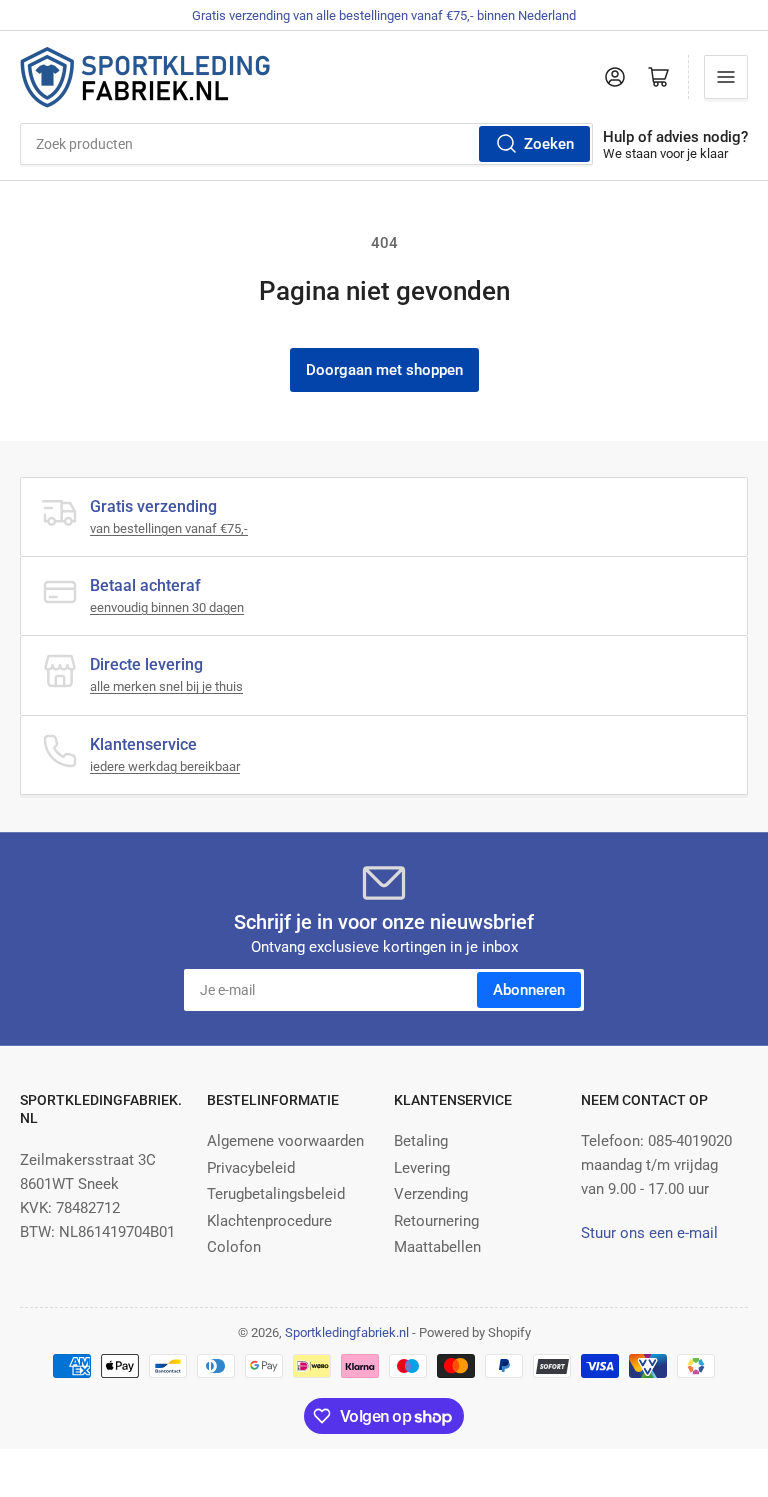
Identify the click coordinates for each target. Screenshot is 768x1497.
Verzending (431, 1194)
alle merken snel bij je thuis (166, 686)
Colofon (234, 1247)
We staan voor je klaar (665, 153)
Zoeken (549, 144)
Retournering (436, 1221)
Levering (422, 1168)
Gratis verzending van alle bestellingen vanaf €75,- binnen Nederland (384, 15)
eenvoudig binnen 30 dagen (167, 607)
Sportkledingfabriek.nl (347, 1332)
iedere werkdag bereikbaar (165, 766)
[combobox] (306, 144)
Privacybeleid (251, 1168)
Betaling (421, 1141)
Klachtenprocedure (269, 1221)
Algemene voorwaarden (285, 1141)
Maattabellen (437, 1247)
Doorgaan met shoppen (384, 370)
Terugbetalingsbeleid (276, 1194)
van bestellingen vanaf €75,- (169, 528)
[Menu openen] (726, 77)
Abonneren (529, 990)
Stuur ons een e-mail (649, 1233)
